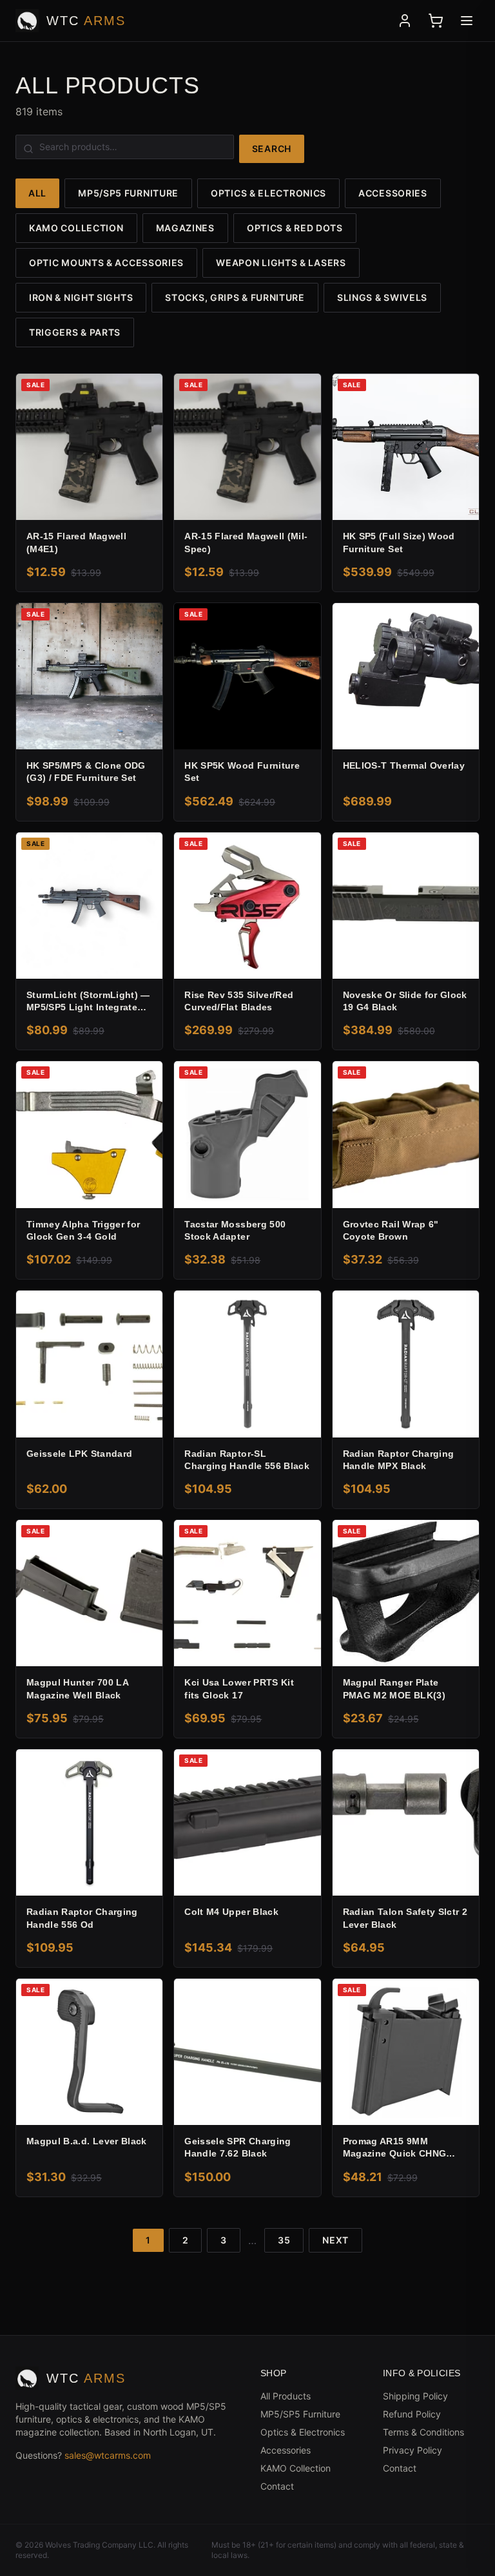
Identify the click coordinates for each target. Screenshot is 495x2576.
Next (335, 2240)
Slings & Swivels (382, 297)
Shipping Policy (415, 2396)
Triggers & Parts (75, 332)
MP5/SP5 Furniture (128, 193)
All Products (286, 2396)
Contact (277, 2486)
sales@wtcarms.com (108, 2455)
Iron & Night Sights (81, 297)
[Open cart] (436, 21)
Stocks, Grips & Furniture (235, 297)
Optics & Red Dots (295, 228)
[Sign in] (405, 21)
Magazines (185, 228)
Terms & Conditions (423, 2432)
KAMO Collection (76, 228)
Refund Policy (412, 2414)
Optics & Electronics (268, 193)
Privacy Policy (412, 2450)
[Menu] (467, 21)
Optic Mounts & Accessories (106, 263)
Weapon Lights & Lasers (281, 263)
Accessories (393, 193)
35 (284, 2240)
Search (272, 149)
